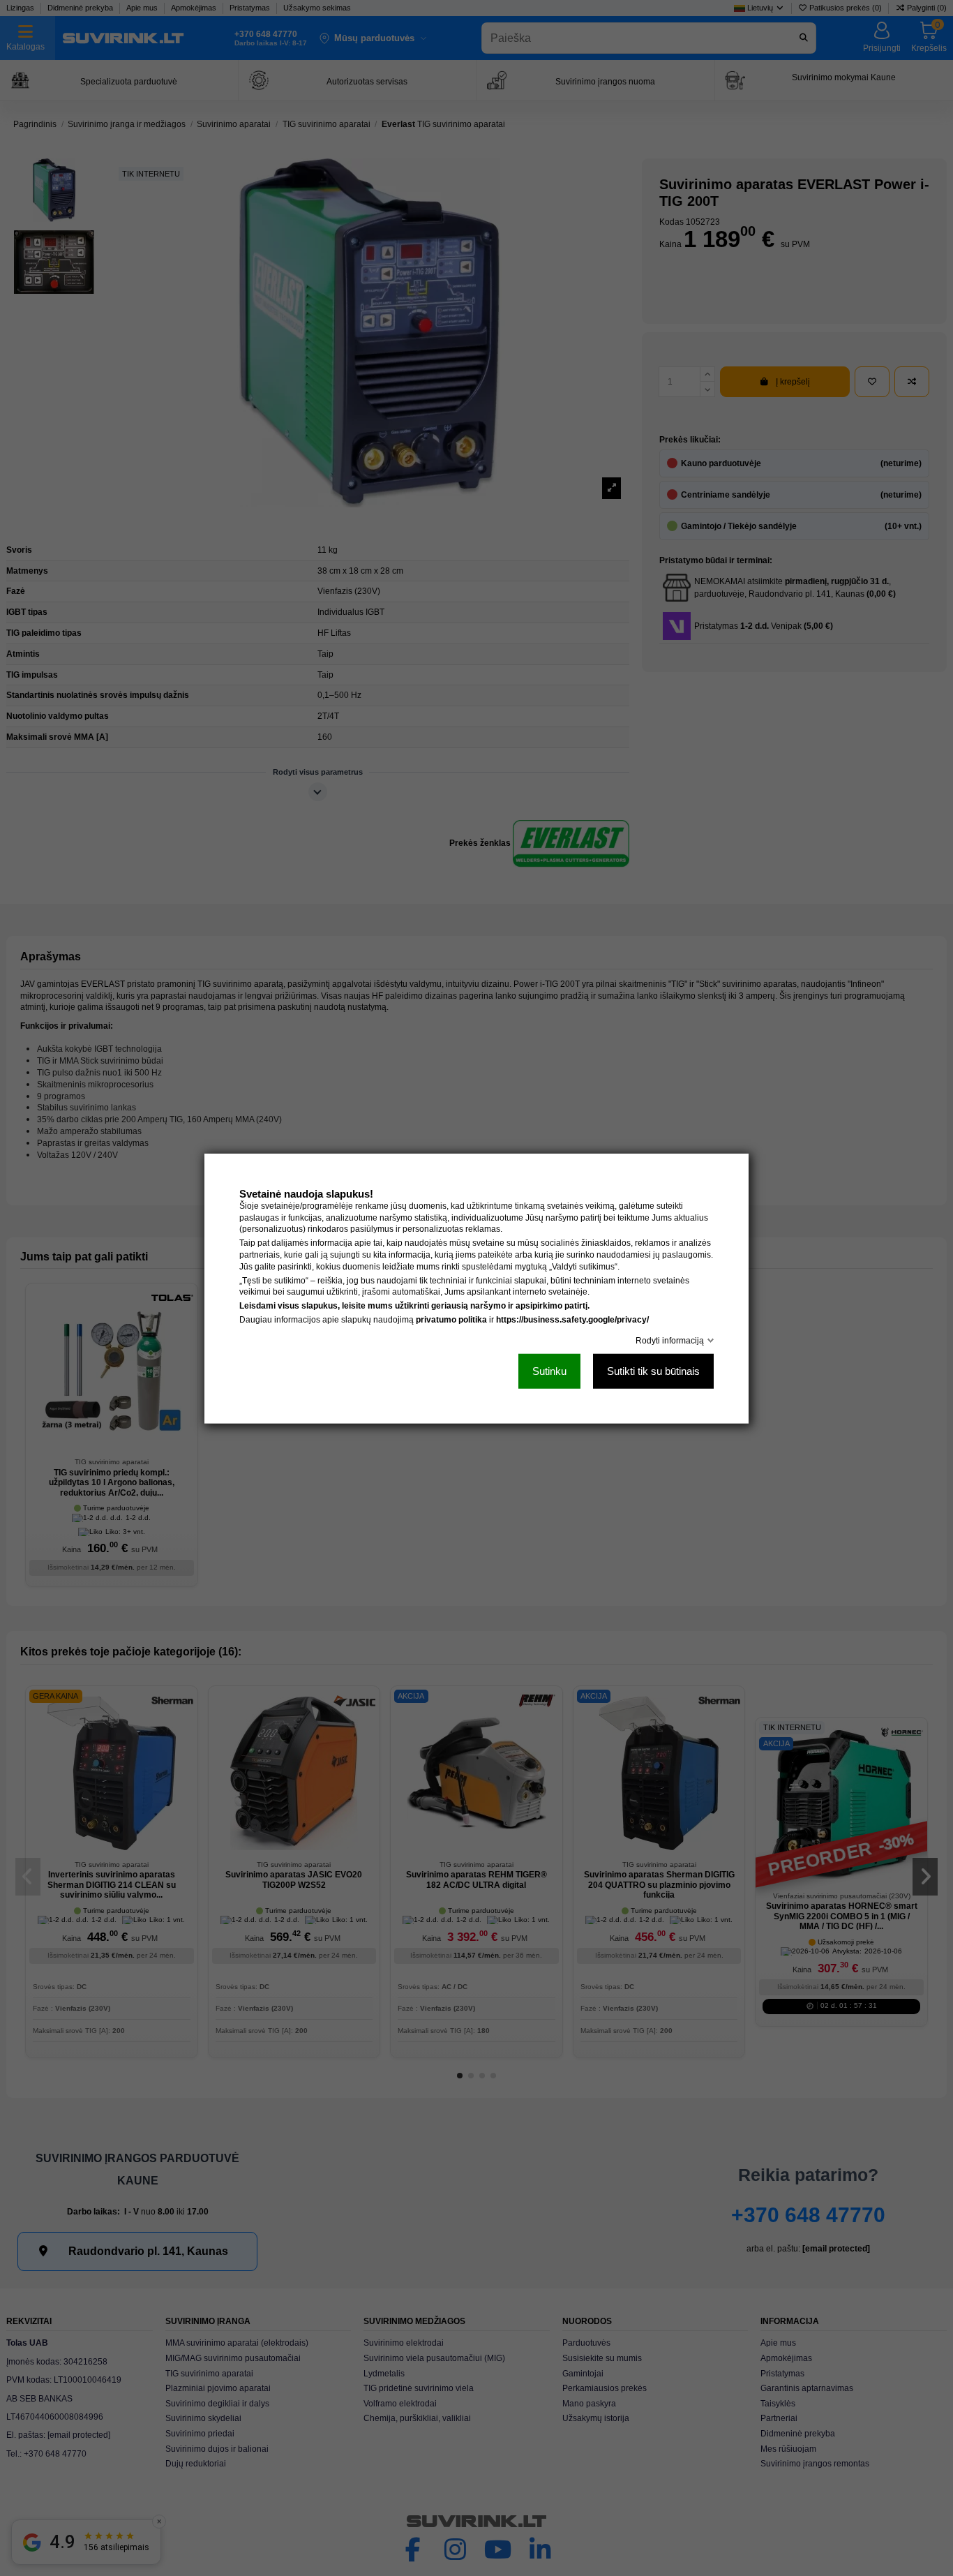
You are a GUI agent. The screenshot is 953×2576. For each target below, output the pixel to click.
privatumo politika (451, 1319)
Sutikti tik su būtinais (653, 1370)
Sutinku (549, 1370)
